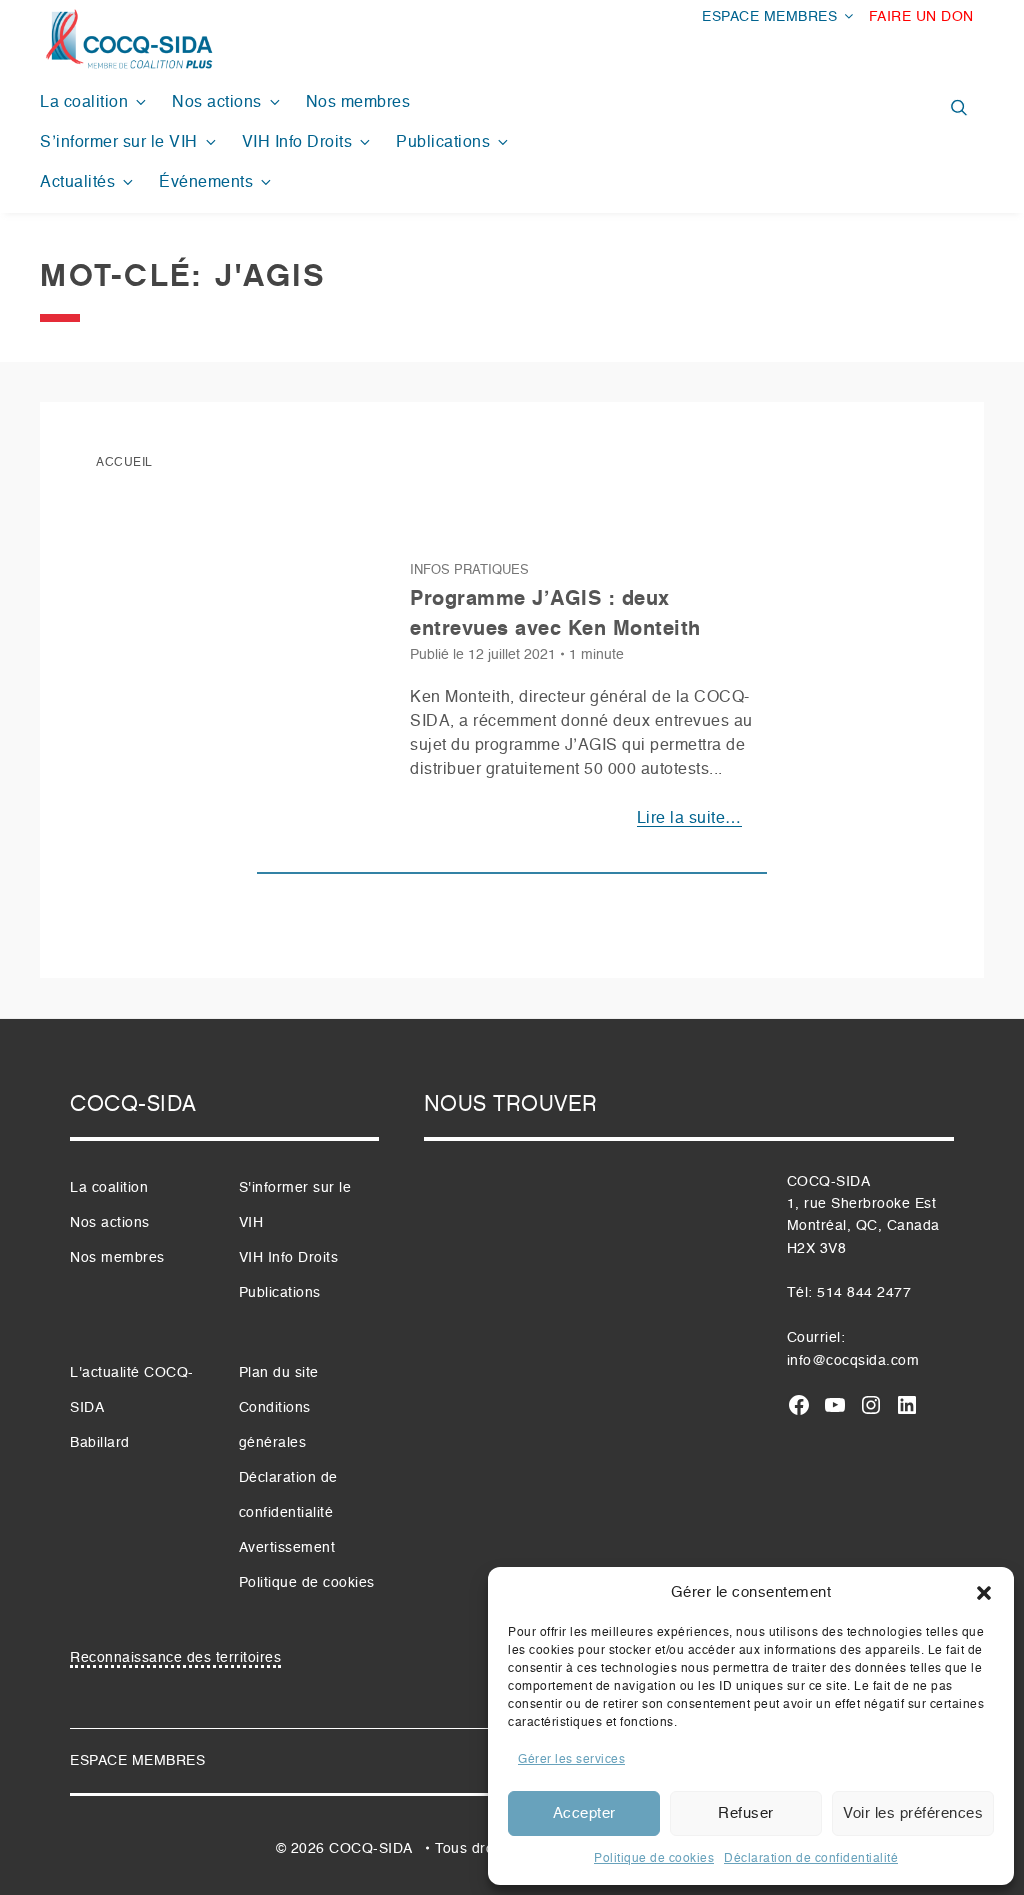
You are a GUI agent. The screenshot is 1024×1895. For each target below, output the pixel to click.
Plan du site (279, 1373)
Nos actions (217, 103)
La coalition (84, 103)
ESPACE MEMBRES (769, 17)
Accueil (124, 463)
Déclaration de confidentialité (811, 1859)
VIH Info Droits (297, 143)
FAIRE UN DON (921, 17)
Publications (443, 143)
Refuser (746, 1813)
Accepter (584, 1813)
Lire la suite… (689, 819)
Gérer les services (571, 1760)
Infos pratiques (469, 570)
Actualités (77, 183)
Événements (206, 183)
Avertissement (287, 1548)
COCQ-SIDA (370, 1849)
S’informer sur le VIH (119, 143)
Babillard (100, 1443)
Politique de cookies (654, 1859)
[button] (984, 1593)
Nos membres (358, 103)
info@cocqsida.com (853, 1361)
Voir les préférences (913, 1813)
